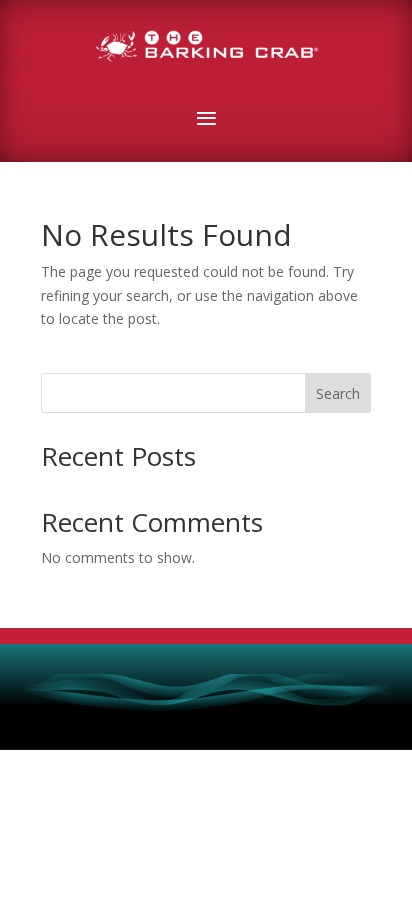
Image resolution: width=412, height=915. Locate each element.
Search (338, 393)
